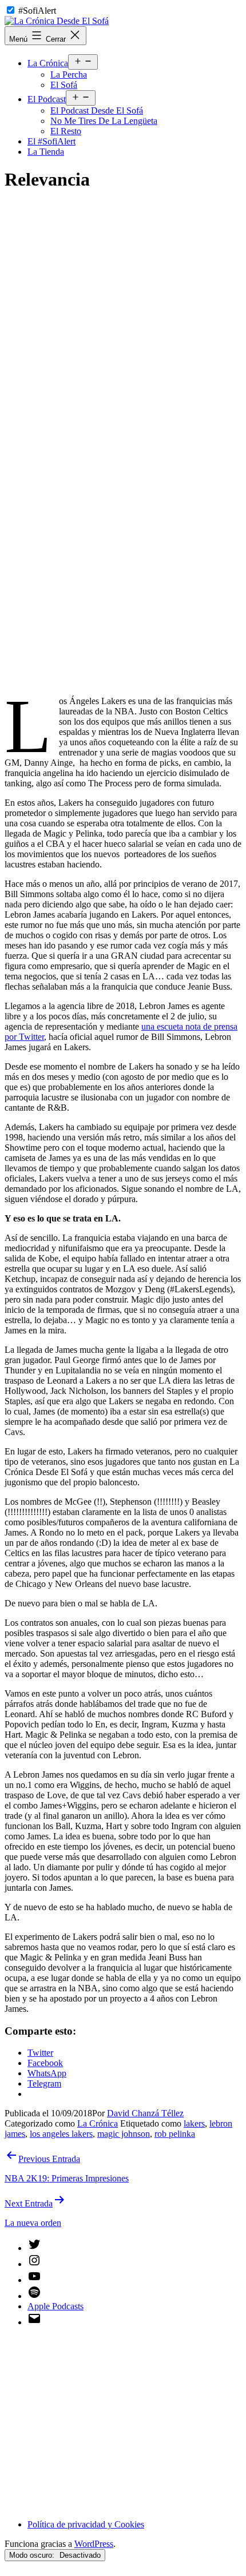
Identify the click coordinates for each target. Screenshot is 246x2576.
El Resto (66, 131)
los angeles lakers (61, 2134)
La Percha (69, 75)
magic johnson (124, 2134)
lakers (194, 2123)
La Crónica (48, 63)
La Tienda (46, 152)
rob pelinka (175, 2134)
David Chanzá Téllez (145, 2113)
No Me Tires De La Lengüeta (104, 121)
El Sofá (64, 85)
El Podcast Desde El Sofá (97, 110)
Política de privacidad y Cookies (86, 2524)
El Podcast (47, 99)
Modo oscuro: (33, 2555)
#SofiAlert (37, 11)
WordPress (94, 2544)
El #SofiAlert (51, 141)
